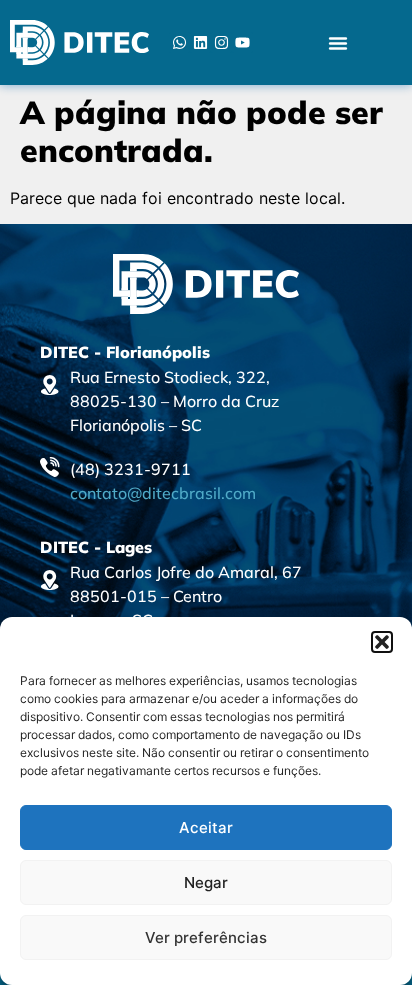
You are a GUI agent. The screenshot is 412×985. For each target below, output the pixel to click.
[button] (382, 642)
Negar (206, 882)
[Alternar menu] (338, 43)
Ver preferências (206, 937)
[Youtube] (242, 42)
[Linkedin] (200, 42)
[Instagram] (221, 42)
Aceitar (206, 827)
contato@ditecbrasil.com (163, 493)
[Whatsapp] (179, 42)
